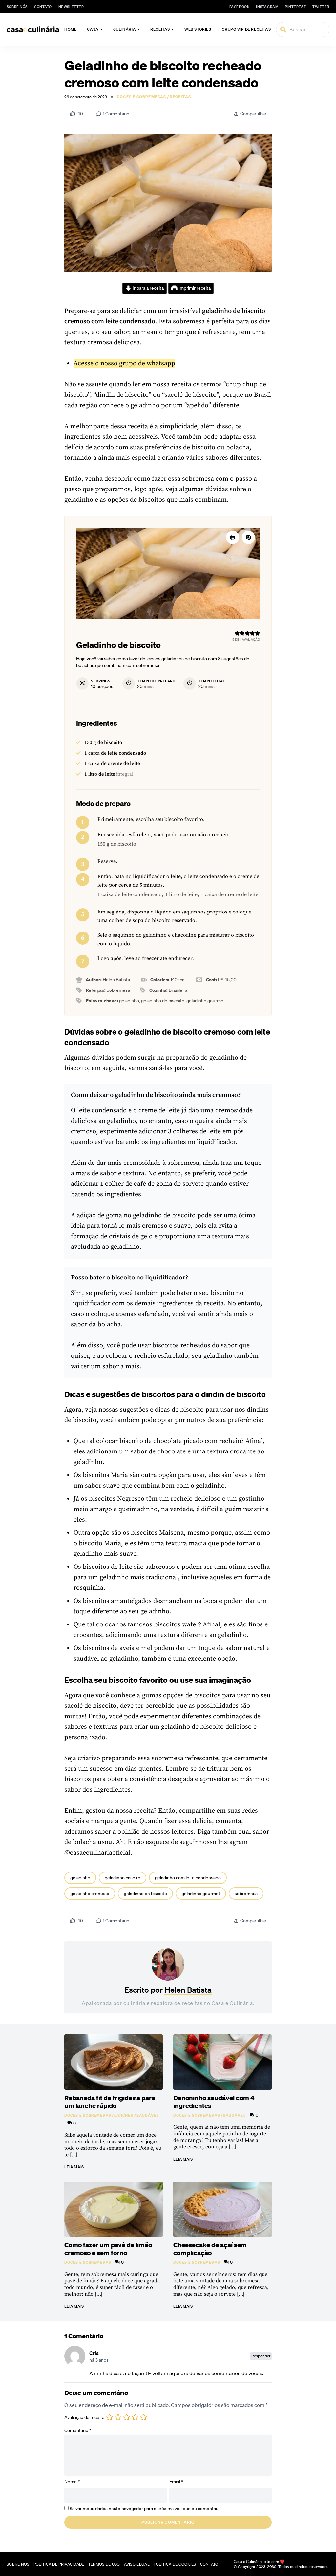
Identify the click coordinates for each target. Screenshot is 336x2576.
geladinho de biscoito (145, 1894)
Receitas (160, 29)
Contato (43, 7)
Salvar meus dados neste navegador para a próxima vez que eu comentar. (144, 2509)
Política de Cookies (175, 2564)
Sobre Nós (17, 7)
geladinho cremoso (90, 1894)
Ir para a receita (148, 288)
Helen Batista (188, 1990)
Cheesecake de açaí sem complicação (210, 2249)
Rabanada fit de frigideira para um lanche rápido (110, 2102)
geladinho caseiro (123, 1878)
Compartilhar (253, 114)
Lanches (124, 2115)
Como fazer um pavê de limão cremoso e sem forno (108, 2249)
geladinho (80, 1878)
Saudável (148, 2115)
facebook (239, 7)
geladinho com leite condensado (188, 1878)
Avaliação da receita (84, 2417)
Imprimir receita (194, 288)
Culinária (125, 29)
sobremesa (246, 1894)
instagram (267, 7)
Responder (261, 2356)
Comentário (78, 2430)
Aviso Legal (137, 2564)
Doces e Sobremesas (142, 97)
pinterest (295, 7)
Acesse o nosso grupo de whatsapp (124, 364)
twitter (321, 7)
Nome (72, 2482)
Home (70, 29)
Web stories (198, 29)
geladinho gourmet (201, 1894)
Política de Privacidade (59, 2564)
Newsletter (71, 7)
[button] (248, 537)
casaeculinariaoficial (100, 1853)
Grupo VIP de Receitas (246, 29)
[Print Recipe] (233, 537)
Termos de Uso (104, 2564)
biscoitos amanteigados (117, 1601)
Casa (93, 29)
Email (176, 2482)
